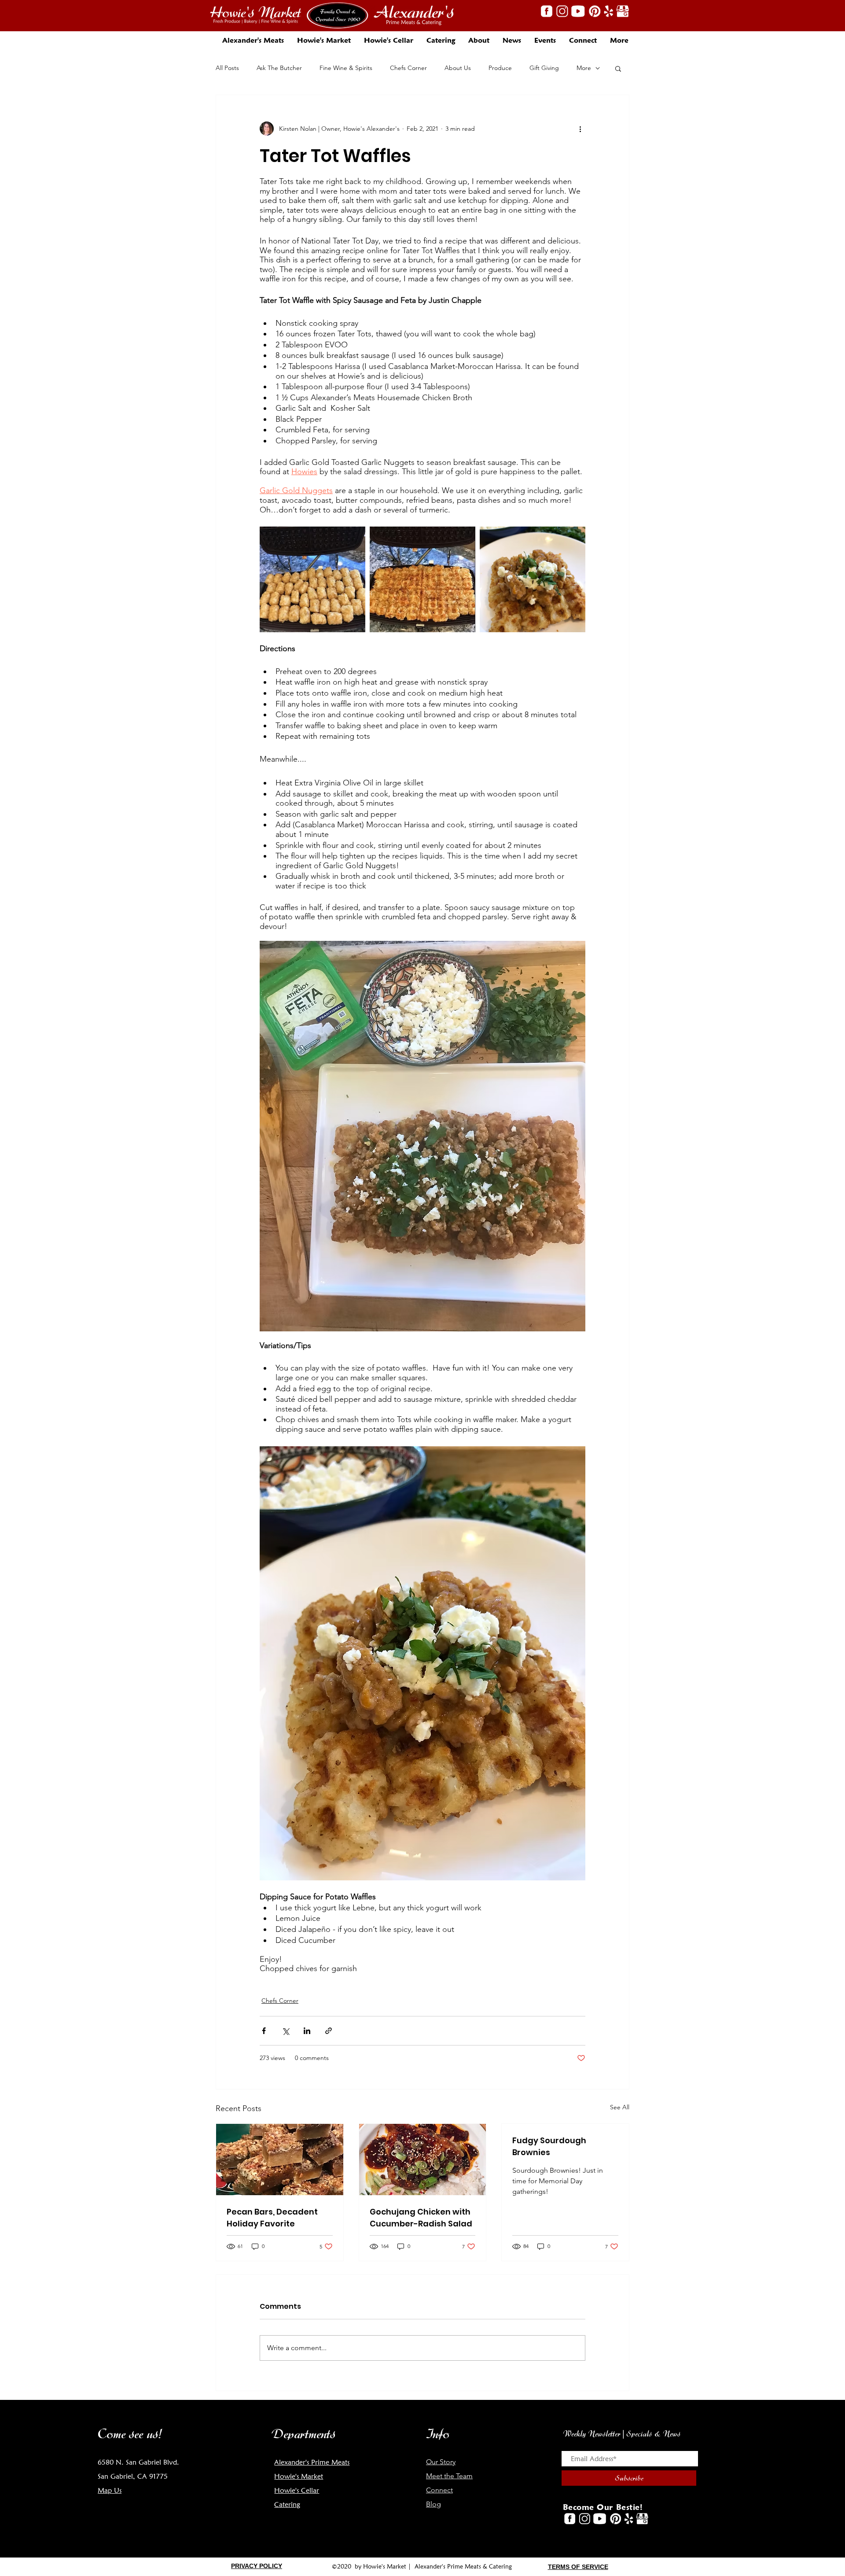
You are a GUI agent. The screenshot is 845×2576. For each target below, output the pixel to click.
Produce (500, 68)
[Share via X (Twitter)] (285, 2031)
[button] (479, 40)
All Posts (227, 68)
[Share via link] (329, 2031)
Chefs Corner (408, 68)
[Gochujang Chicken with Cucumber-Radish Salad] (423, 2160)
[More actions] (580, 129)
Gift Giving (544, 68)
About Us (458, 68)
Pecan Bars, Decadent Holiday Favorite (272, 2218)
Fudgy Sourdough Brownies (549, 2146)
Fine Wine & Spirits (346, 68)
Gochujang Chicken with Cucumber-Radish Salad (421, 2218)
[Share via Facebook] (264, 2031)
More (584, 68)
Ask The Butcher (279, 68)
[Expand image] (312, 579)
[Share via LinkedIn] (307, 2031)
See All (620, 2107)
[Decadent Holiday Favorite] (280, 2160)
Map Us (110, 2490)
